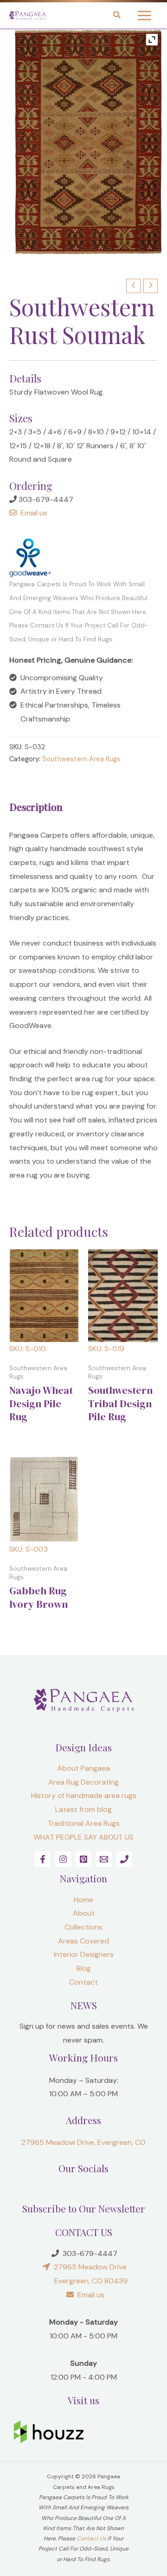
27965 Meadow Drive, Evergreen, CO (83, 2142)
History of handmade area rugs (84, 1796)
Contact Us (91, 2538)
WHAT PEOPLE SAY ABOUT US (83, 1837)
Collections (83, 1927)
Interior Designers (84, 1954)
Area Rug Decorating (83, 1782)
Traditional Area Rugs (83, 1823)
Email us (32, 513)
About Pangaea (83, 1768)
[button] (117, 16)
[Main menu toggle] (145, 16)
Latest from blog (83, 1809)
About (84, 1913)
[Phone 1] (124, 1859)
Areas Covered (83, 1941)
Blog (84, 1968)
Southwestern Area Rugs (81, 759)
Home (83, 1900)
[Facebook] (43, 1859)
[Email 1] (104, 1859)
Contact (83, 1982)
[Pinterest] (83, 1859)
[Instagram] (63, 1859)
